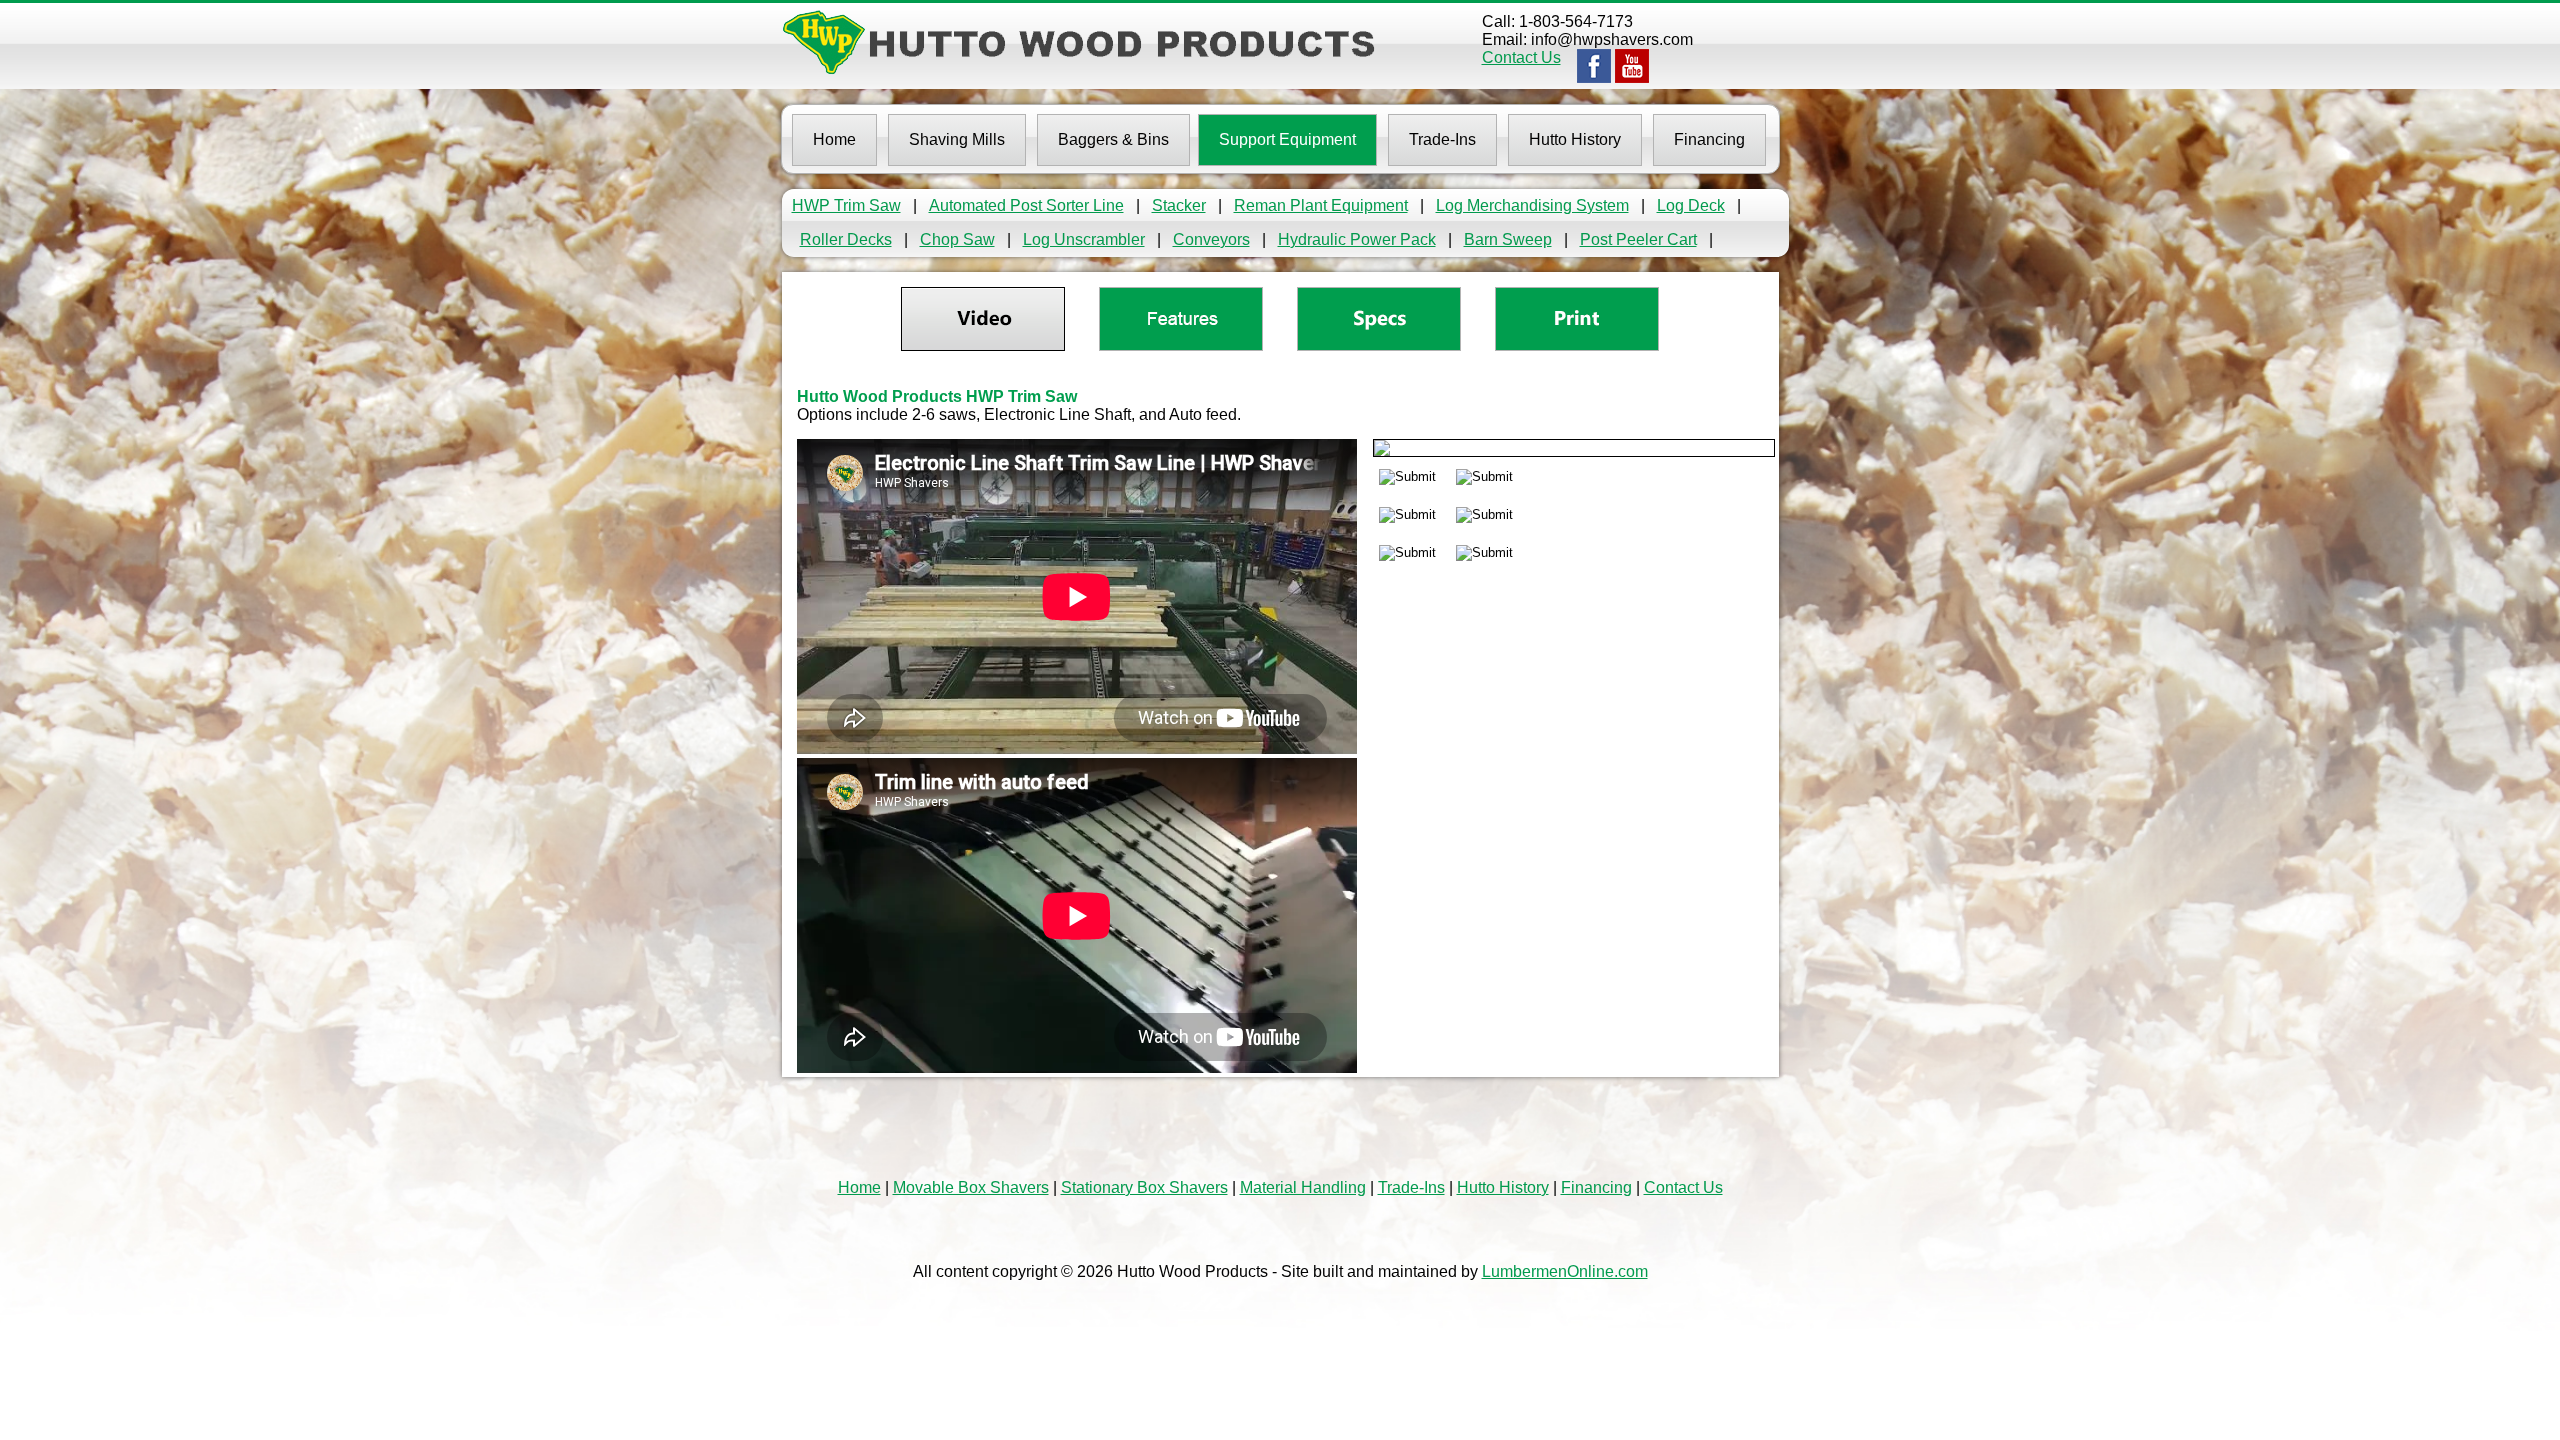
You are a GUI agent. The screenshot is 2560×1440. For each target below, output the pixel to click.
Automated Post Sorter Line (1026, 205)
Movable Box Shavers (971, 1187)
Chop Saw (957, 239)
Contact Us (1521, 57)
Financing (1596, 1187)
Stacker (1179, 205)
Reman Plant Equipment (1321, 205)
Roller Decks (846, 239)
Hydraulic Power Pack (1357, 239)
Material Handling (1303, 1187)
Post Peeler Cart (1638, 239)
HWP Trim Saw (846, 205)
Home (859, 1187)
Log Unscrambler (1084, 239)
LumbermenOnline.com (1565, 1271)
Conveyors (1211, 239)
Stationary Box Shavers (1144, 1187)
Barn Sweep (1508, 239)
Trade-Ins (1411, 1187)
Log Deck (1691, 205)
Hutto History (1503, 1187)
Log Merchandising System (1532, 205)
